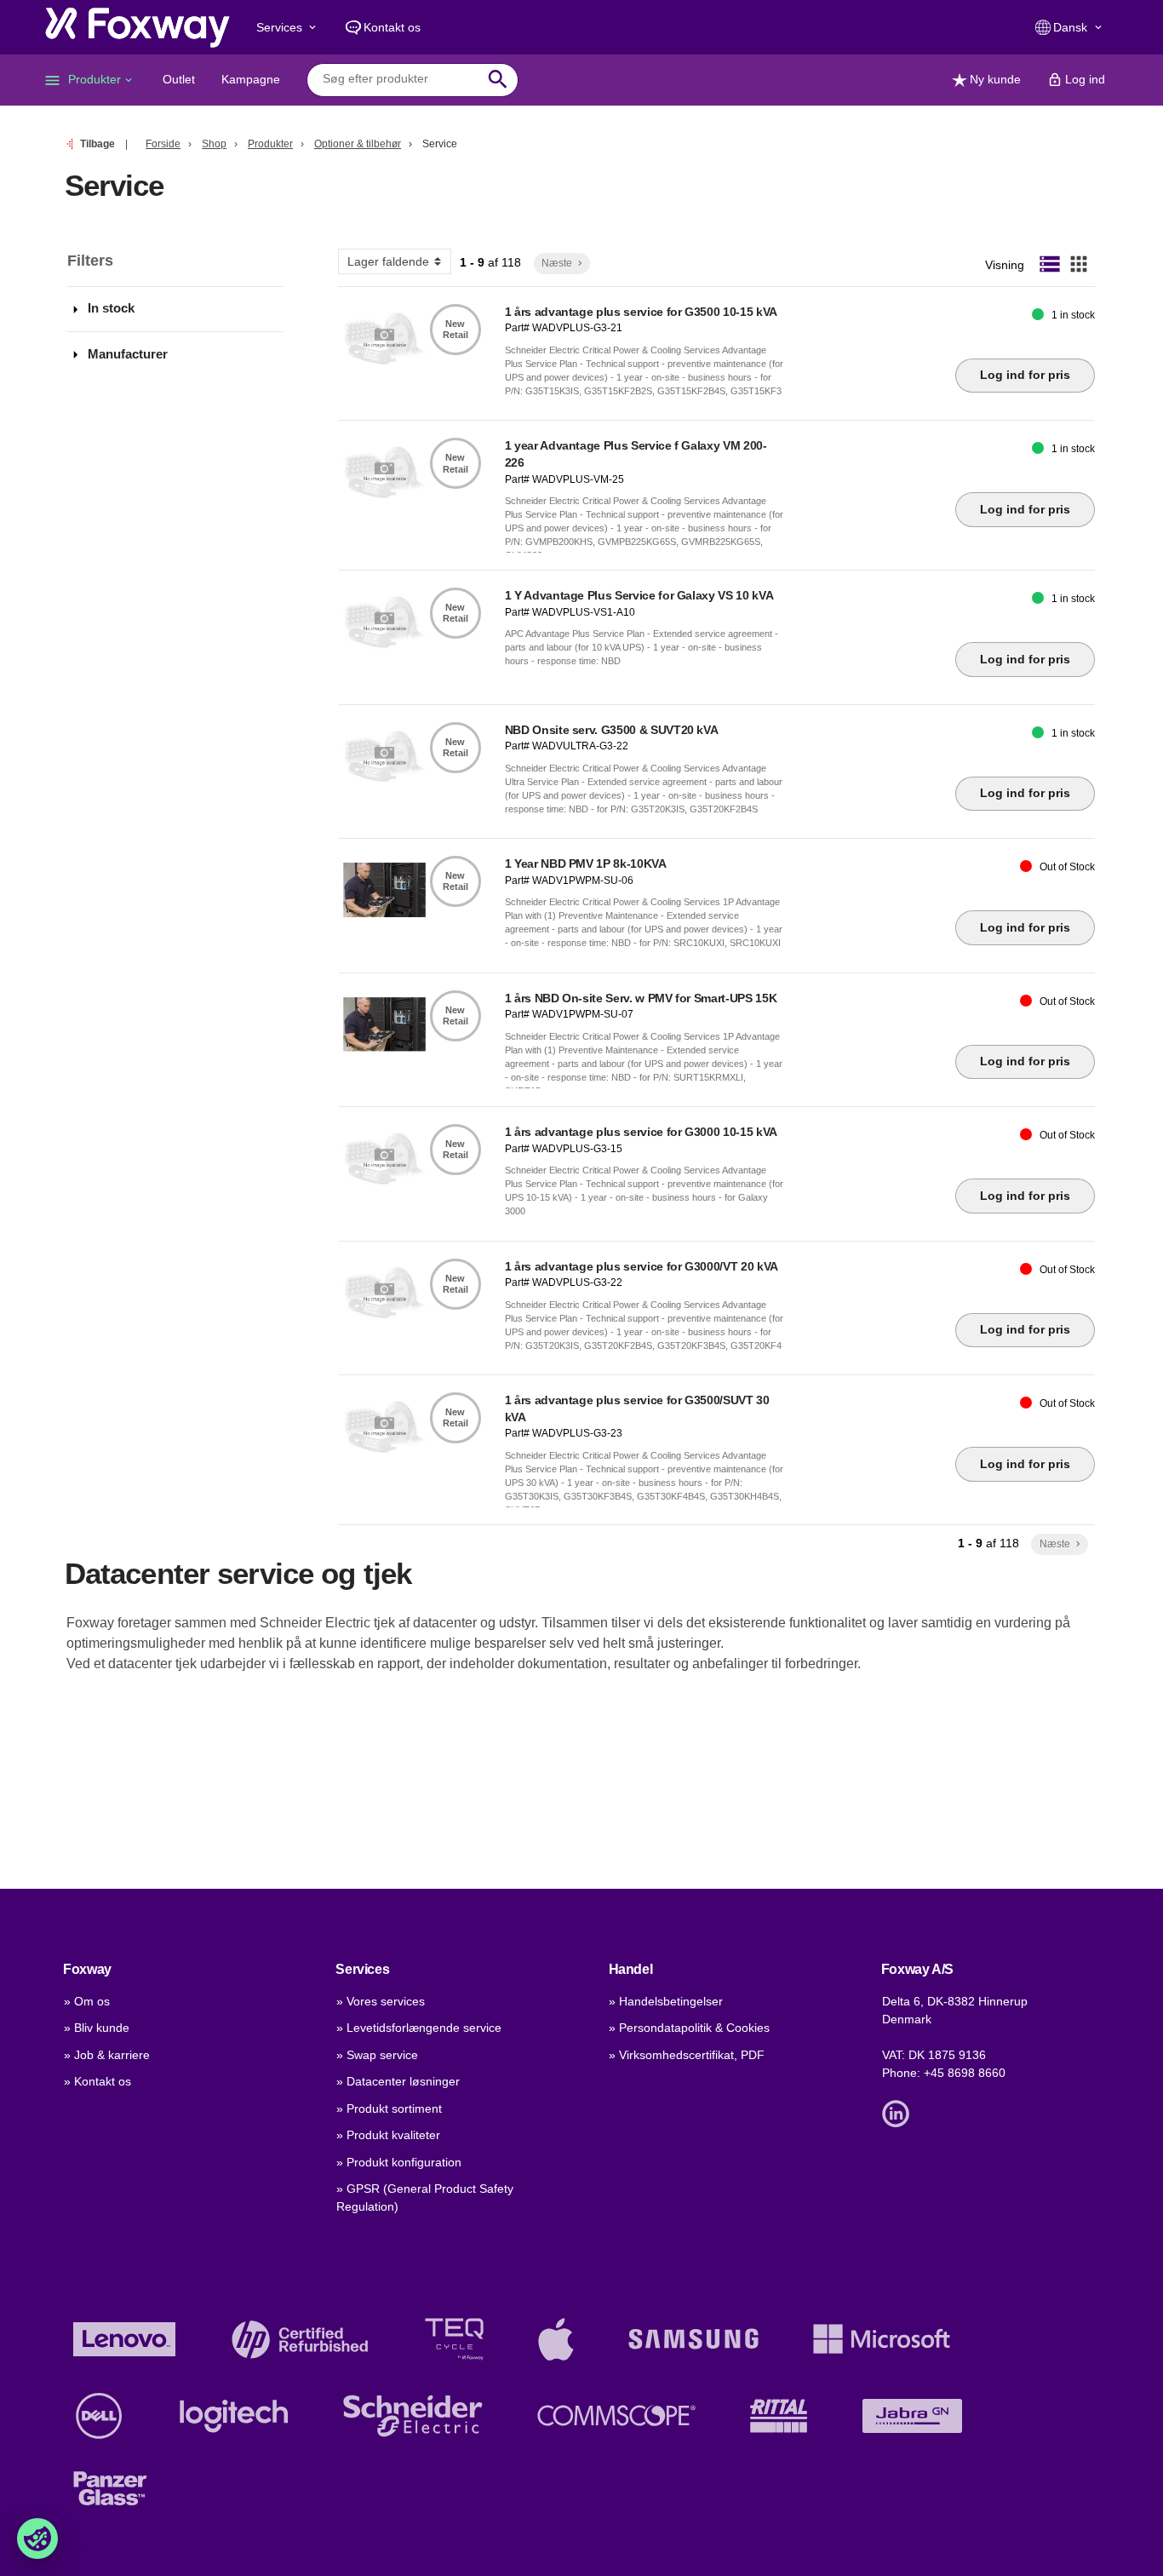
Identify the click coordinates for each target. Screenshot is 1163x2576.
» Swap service (377, 2055)
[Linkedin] (900, 2112)
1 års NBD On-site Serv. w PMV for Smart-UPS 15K (641, 998)
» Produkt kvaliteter (388, 2135)
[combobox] (400, 79)
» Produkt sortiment (389, 2108)
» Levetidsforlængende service (419, 2028)
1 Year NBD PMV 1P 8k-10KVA (586, 863)
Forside (163, 144)
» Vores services (381, 2001)
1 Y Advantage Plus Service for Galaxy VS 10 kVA (639, 595)
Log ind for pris (1025, 375)
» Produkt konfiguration (399, 2162)
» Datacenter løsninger (398, 2081)
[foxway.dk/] (137, 27)
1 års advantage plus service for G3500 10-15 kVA (641, 312)
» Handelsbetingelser (666, 2001)
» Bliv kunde (97, 2028)
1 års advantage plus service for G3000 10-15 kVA (641, 1132)
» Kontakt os (97, 2081)
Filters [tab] (90, 261)
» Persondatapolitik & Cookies (689, 2028)
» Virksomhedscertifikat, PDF (687, 2055)
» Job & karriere (107, 2055)
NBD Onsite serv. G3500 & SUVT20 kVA (612, 730)
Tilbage (97, 144)
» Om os (87, 2001)
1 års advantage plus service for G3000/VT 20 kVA (642, 1266)
